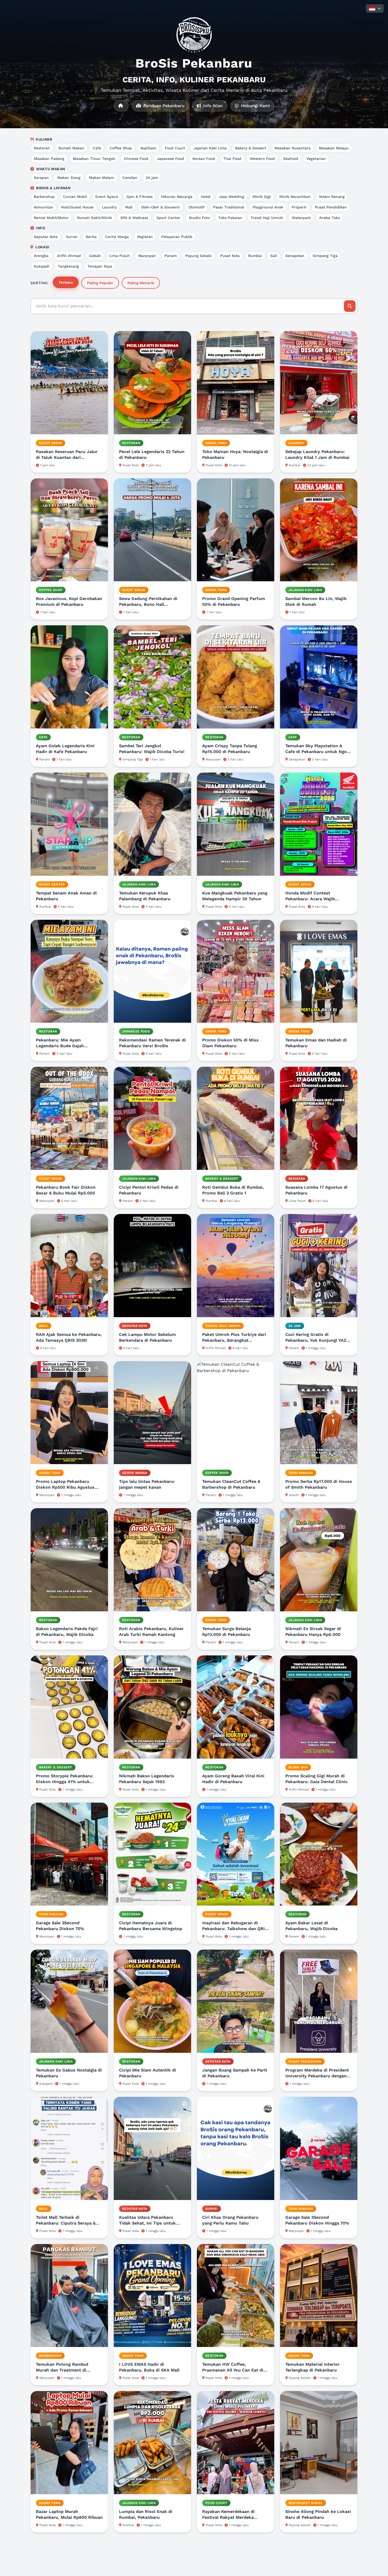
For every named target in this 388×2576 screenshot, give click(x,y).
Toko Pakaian (230, 218)
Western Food (262, 159)
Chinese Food (136, 159)
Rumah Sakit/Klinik (94, 218)
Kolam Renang (332, 197)
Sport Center (168, 218)
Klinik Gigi (262, 197)
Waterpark (301, 218)
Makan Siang (69, 178)
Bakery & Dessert (251, 148)
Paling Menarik (141, 283)
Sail (274, 256)
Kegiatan (145, 237)
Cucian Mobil (75, 197)
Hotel (206, 197)
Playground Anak (268, 207)
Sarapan (41, 178)
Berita (91, 237)
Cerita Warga (117, 237)
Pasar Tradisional (229, 207)
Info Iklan (212, 106)
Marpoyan (147, 256)
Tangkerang (68, 266)
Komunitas (43, 207)
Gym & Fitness (139, 197)
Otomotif (197, 207)
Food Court (175, 148)
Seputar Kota (46, 237)
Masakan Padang (49, 159)
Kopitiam (148, 148)
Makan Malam (101, 178)
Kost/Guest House (77, 207)
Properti (299, 207)
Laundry (109, 207)
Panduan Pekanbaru (163, 106)
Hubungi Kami (255, 106)
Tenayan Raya (100, 266)
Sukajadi (42, 266)
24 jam (152, 178)
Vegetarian (316, 159)
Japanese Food (170, 159)
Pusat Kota (230, 256)
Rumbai (255, 256)
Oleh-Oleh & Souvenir (160, 207)
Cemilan (130, 178)
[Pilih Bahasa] (375, 8)
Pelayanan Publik (177, 237)
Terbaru (66, 282)
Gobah (95, 256)
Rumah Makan (71, 148)
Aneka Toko (330, 218)
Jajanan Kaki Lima (210, 148)
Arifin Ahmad (69, 256)
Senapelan (295, 256)
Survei (72, 237)
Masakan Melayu (334, 148)
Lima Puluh (120, 256)
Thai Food (232, 159)
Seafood (291, 159)
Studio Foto (199, 218)
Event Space (107, 197)
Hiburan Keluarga (177, 197)
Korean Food (204, 159)
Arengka (41, 256)
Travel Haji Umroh (267, 218)
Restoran (42, 148)
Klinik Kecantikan (295, 197)
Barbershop (44, 197)
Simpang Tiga (325, 256)
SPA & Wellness (134, 218)
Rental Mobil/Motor (51, 218)
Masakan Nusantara (292, 148)
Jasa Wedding (231, 197)
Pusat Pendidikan (331, 207)
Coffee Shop (121, 148)
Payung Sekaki (198, 256)
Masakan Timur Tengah (94, 159)
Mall (129, 207)
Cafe (97, 148)
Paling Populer (100, 283)
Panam (171, 256)
